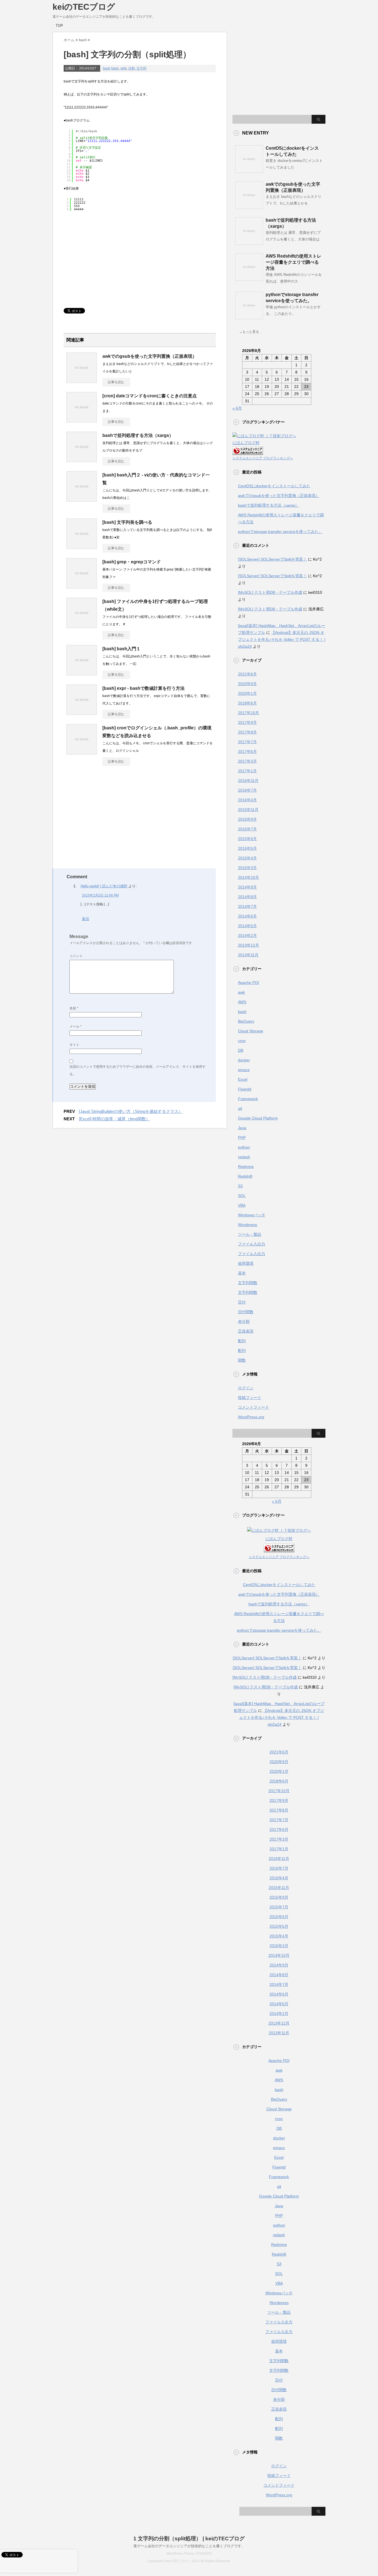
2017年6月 (247, 751)
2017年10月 (248, 713)
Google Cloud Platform (258, 1118)
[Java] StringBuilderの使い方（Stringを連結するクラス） (131, 1111)
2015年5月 (247, 848)
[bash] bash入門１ (121, 649)
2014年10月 (248, 877)
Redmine (246, 1167)
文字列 (141, 68)
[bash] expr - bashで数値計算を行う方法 (143, 688)
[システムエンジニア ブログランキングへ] (248, 451)
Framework (248, 1099)
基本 (242, 1273)
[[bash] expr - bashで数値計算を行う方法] (82, 713)
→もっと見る (249, 332)
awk (241, 992)
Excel (243, 1079)
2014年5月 (247, 926)
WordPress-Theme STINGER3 (189, 2554)
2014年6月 (247, 916)
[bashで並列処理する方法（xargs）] (82, 460)
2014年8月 (247, 897)
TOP (59, 26)
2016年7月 (247, 790)
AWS (242, 1002)
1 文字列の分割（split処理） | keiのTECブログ (189, 2539)
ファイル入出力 (252, 1244)
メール (76, 1027)
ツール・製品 (250, 1234)
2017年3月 (247, 761)
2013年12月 (248, 945)
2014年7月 (247, 906)
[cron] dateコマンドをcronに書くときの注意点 (150, 396)
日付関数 (246, 1312)
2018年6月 (247, 703)
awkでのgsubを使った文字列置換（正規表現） (150, 356)
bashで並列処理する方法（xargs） (138, 435)
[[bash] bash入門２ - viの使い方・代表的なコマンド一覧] (82, 499)
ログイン (246, 1388)
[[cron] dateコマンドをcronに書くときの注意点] (82, 420)
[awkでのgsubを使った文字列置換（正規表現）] (82, 381)
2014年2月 (247, 935)
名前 (74, 1008)
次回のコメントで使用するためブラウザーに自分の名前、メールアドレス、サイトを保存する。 (138, 1070)
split (123, 68)
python (244, 1147)
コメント (76, 956)
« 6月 (237, 408)
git (240, 1108)
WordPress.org (251, 1417)
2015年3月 (247, 868)
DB (241, 1050)
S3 (240, 1186)
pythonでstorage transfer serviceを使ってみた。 (280, 532)
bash (107, 68)
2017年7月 (247, 742)
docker (244, 1060)
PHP (242, 1137)
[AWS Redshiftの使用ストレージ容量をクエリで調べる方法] (249, 279)
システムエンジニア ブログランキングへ (263, 458)
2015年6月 (247, 839)
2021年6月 (247, 674)
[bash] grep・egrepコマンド (132, 562)
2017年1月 (247, 771)
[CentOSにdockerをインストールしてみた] (249, 171)
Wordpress (248, 1225)
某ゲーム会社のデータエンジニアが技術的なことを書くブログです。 (189, 2546)
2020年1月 (247, 693)
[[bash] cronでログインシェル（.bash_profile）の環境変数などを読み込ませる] (82, 752)
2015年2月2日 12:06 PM (100, 895)
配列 (242, 1341)
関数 (242, 1360)
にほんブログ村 (246, 443)
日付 (242, 1302)
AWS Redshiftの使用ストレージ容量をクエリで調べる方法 (293, 262)
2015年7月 (247, 829)
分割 (131, 68)
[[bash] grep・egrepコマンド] (82, 586)
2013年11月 (248, 955)
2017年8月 (247, 732)
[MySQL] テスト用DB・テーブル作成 (270, 592)
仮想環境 (246, 1263)
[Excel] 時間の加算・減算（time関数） (114, 1119)
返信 (86, 919)
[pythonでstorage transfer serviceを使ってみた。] (249, 317)
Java (242, 1128)
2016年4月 (247, 800)
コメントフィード (253, 1407)
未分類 (244, 1321)
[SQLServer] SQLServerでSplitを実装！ (272, 559)
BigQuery (246, 1021)
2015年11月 (248, 810)
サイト (74, 1045)
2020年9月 (247, 684)
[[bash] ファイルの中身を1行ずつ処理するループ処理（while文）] (82, 626)
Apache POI (248, 983)
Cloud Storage (251, 1031)
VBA (242, 1205)
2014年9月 (247, 887)
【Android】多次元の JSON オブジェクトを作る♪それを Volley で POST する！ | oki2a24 (282, 639)
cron (242, 1041)
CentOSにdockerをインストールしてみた (274, 486)
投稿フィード (250, 1398)
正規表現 (246, 1331)
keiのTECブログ (84, 7)
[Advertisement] (110, 258)
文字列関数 (248, 1283)
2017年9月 (247, 722)
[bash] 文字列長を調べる (127, 522)
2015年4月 (247, 858)
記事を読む (116, 382)
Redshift (245, 1176)
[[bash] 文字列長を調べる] (82, 547)
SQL (242, 1196)
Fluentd (245, 1089)
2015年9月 (247, 819)
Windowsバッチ (252, 1215)
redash (244, 1157)
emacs (244, 1070)
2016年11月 (248, 781)
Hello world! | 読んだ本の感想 (104, 886)
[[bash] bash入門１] (82, 673)
